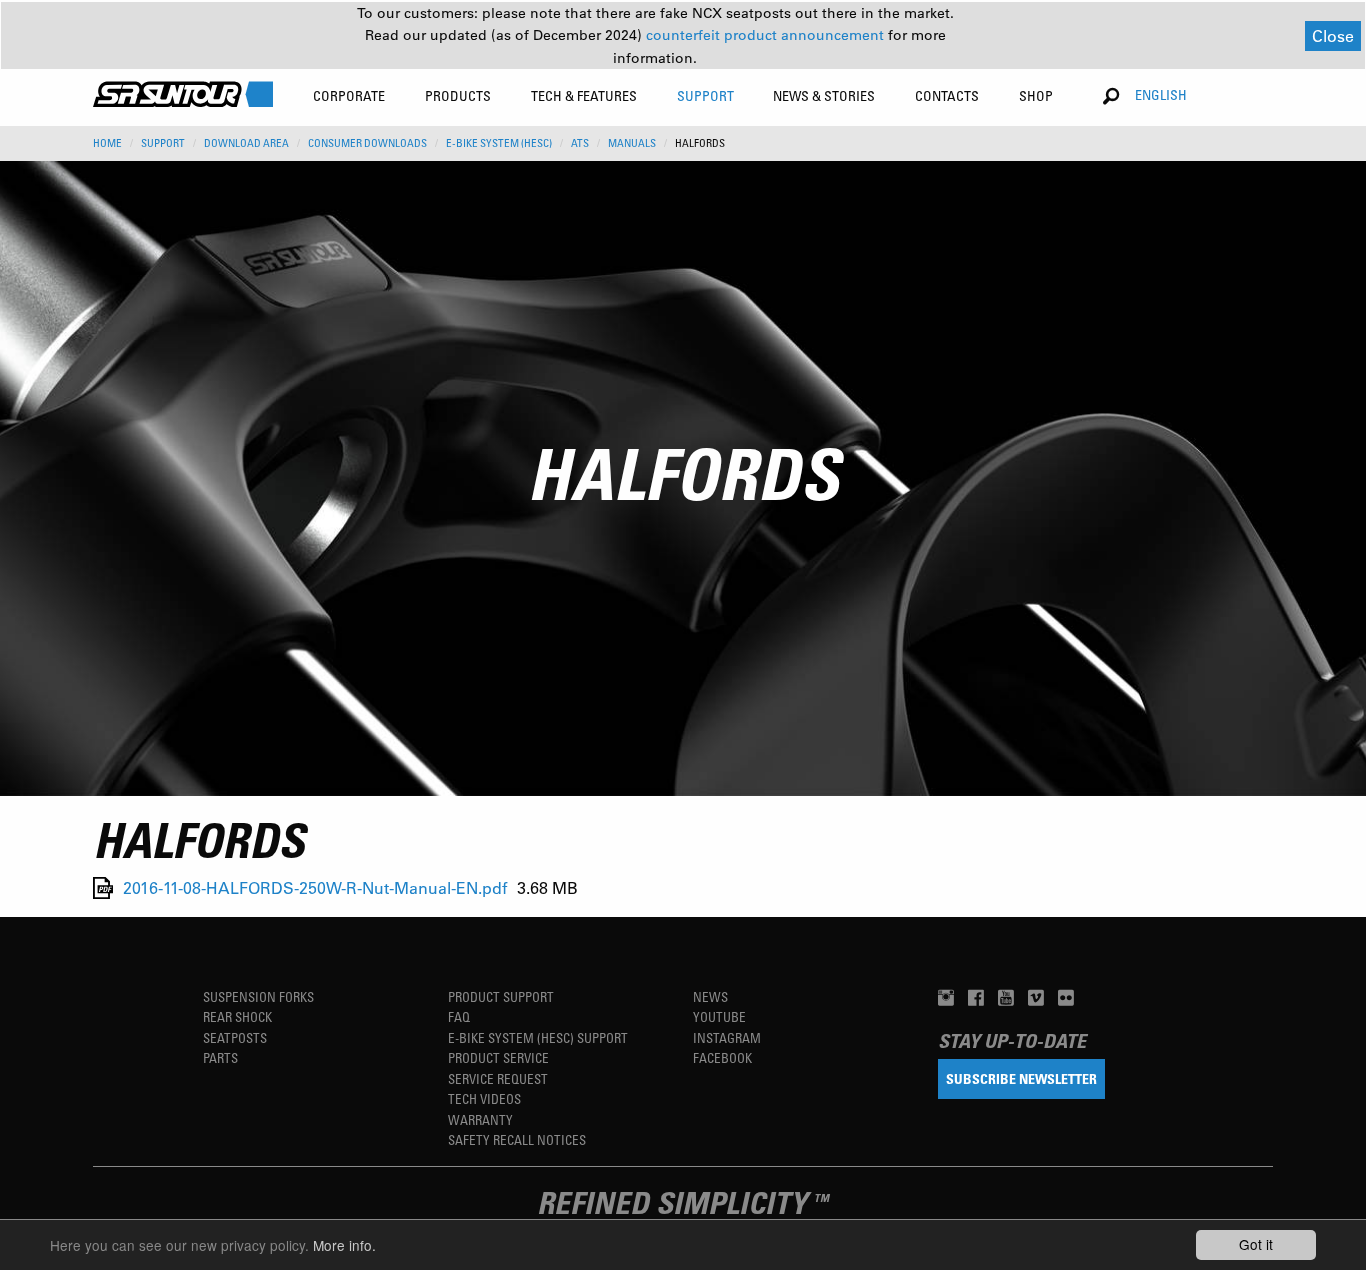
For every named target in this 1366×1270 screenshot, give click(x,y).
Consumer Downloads (367, 143)
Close (1333, 35)
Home (107, 143)
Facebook (722, 1057)
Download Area (246, 143)
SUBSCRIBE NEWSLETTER (1021, 1078)
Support (163, 143)
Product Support (501, 996)
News (710, 996)
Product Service (498, 1057)
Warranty (480, 1119)
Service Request (498, 1078)
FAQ (459, 1016)
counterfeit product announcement (767, 35)
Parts (220, 1057)
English (1161, 94)
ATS (580, 143)
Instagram (727, 1037)
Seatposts (235, 1037)
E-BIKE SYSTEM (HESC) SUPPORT (538, 1037)
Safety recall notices (517, 1139)
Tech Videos (484, 1098)
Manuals (632, 143)
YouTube (719, 1016)
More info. (344, 1245)
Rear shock (237, 1016)
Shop (1036, 95)
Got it (1256, 1244)
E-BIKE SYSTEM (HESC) (499, 143)
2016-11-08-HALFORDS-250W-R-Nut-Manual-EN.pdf (315, 887)
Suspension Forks (258, 996)
